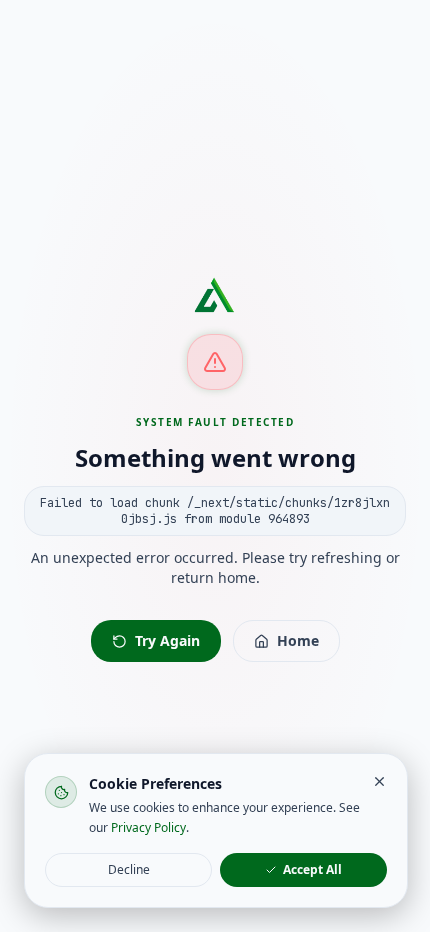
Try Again (167, 640)
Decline (129, 869)
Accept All (312, 869)
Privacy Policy (148, 827)
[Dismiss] (379, 781)
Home (298, 640)
